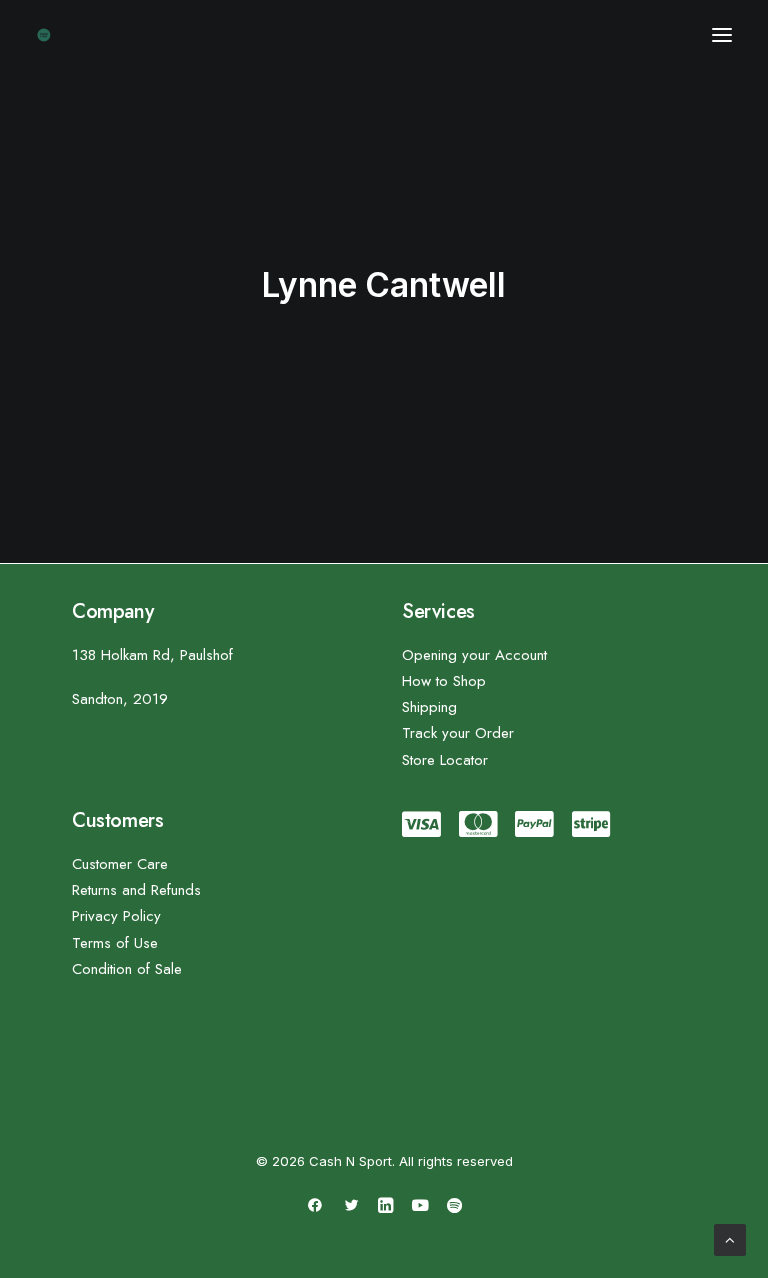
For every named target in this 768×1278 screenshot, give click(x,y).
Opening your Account (474, 655)
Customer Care (120, 864)
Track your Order (458, 733)
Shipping (429, 707)
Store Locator (445, 760)
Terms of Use (115, 943)
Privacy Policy (116, 916)
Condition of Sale (127, 969)
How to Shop (444, 681)
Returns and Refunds (136, 890)
